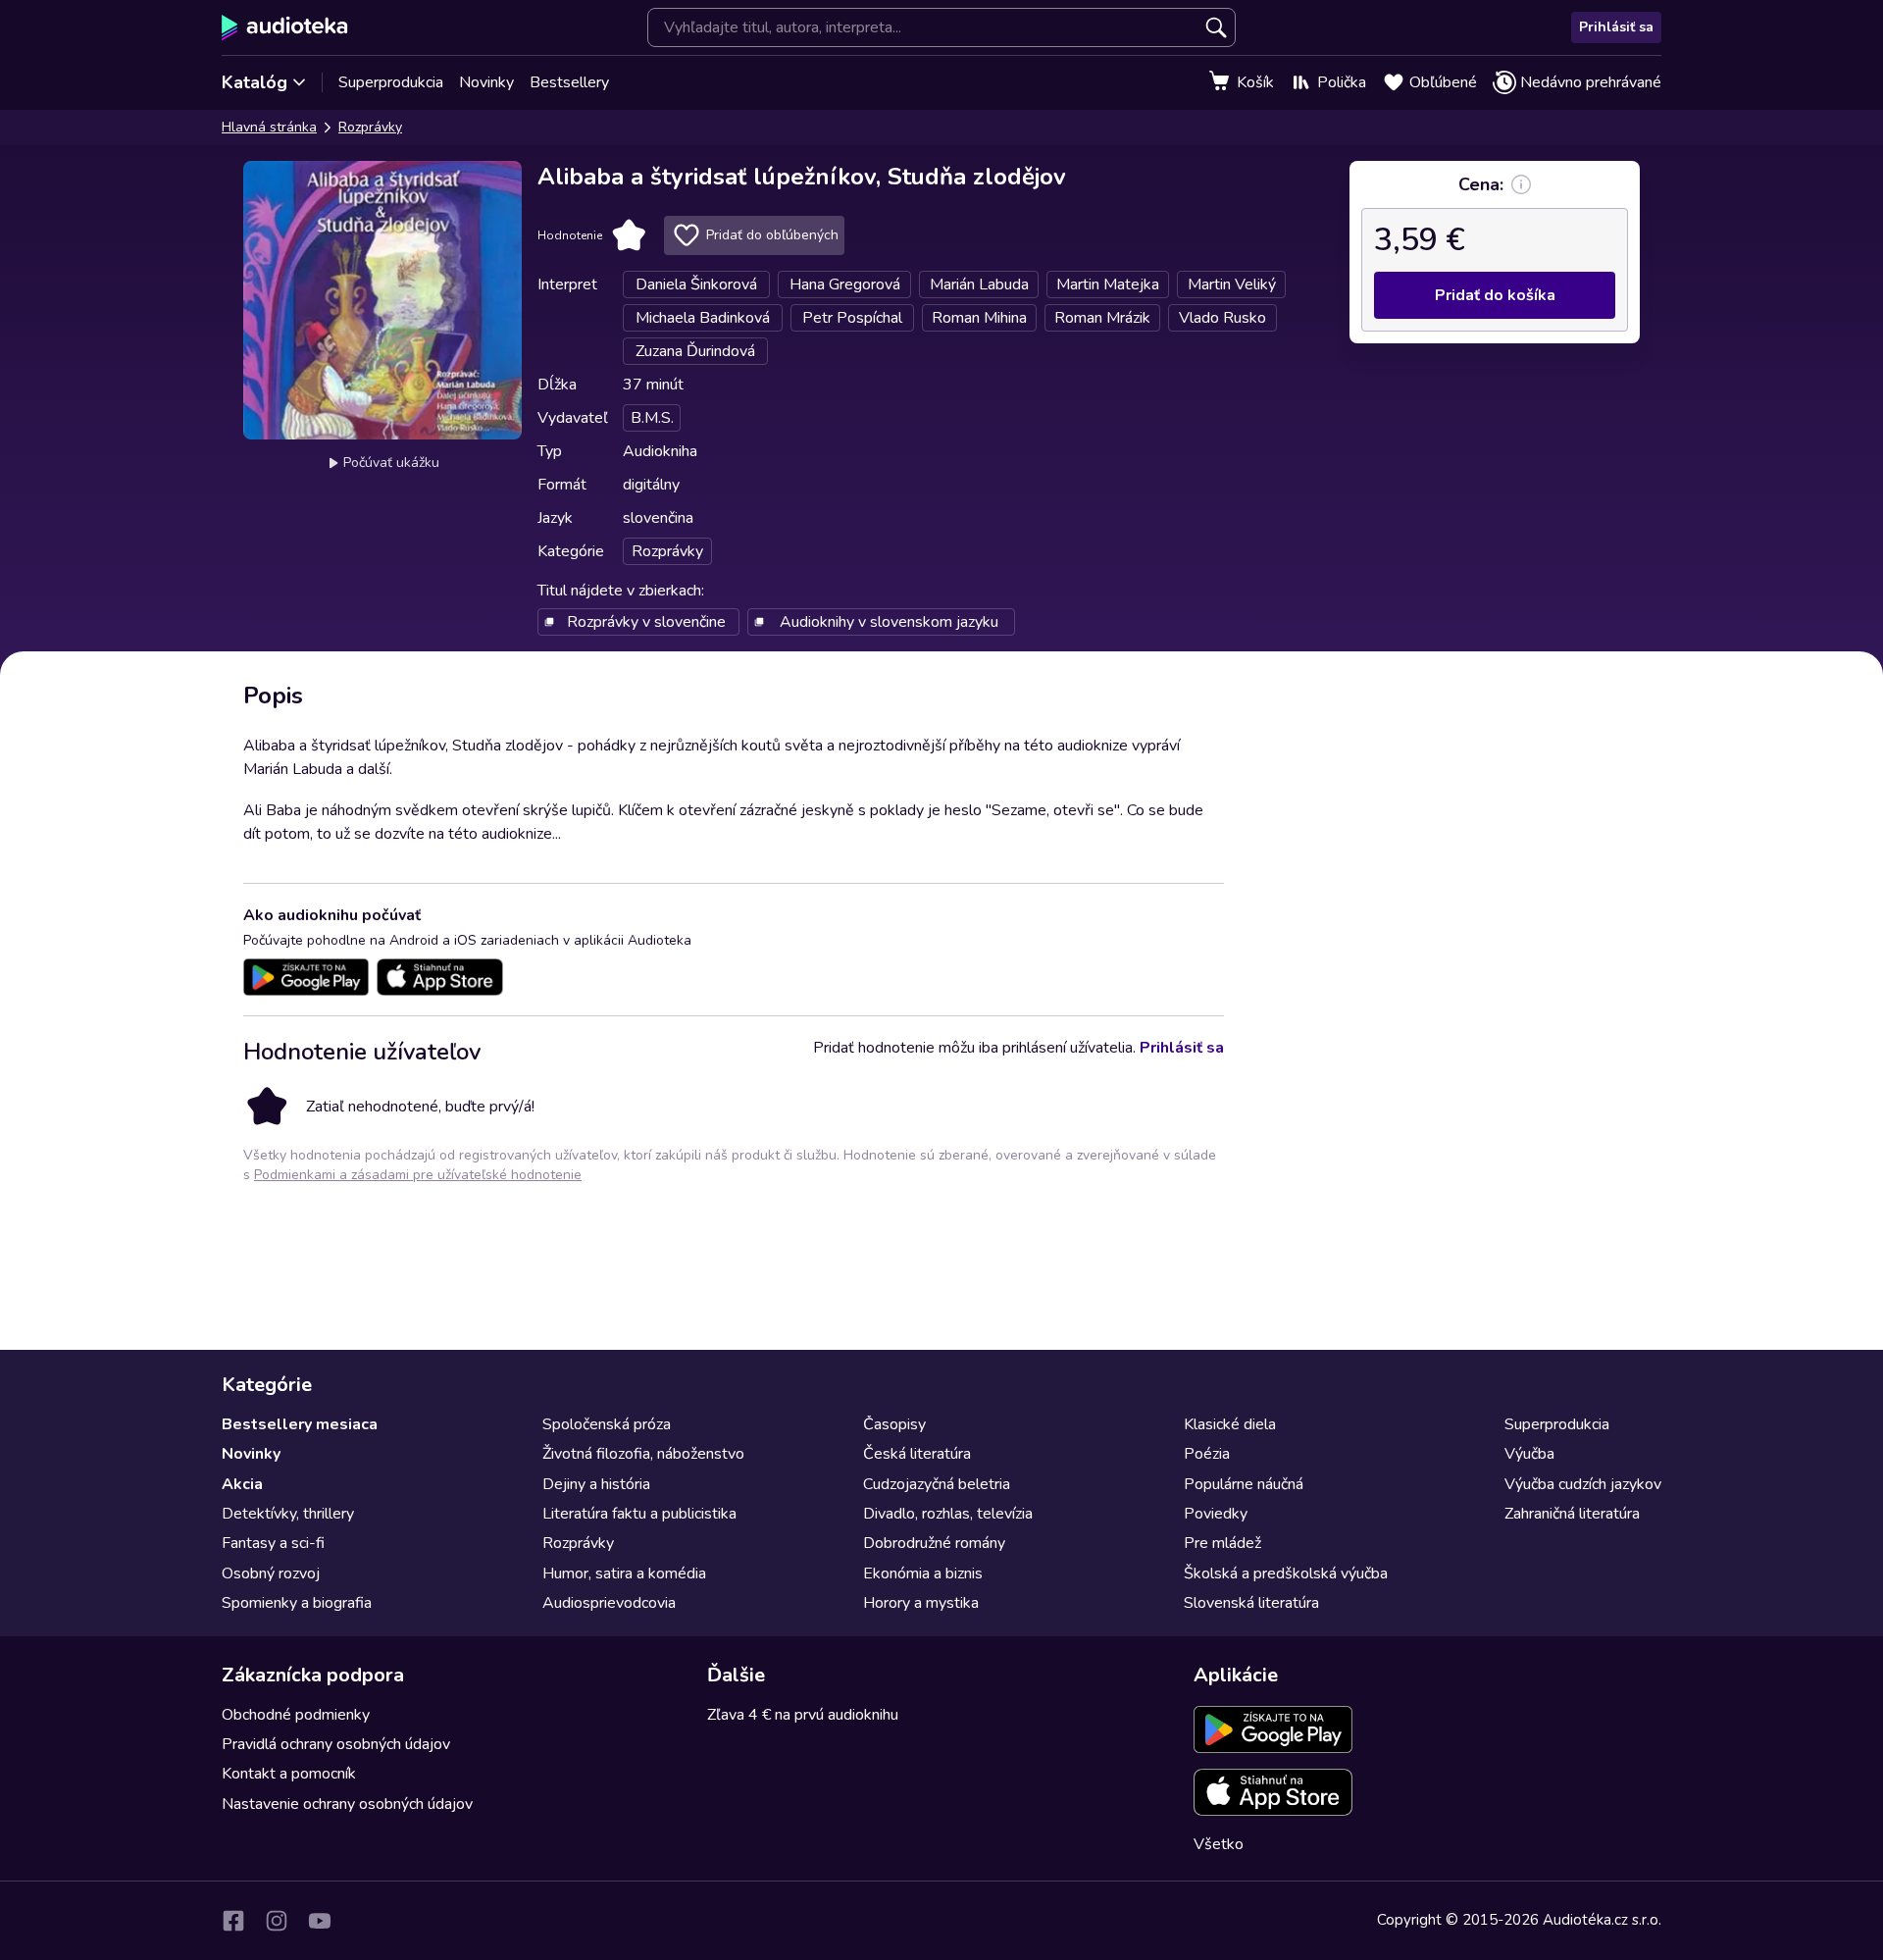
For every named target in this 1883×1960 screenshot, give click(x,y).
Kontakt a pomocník (289, 1774)
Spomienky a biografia (297, 1603)
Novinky (486, 82)
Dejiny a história (596, 1484)
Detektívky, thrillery (288, 1514)
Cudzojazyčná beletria (937, 1484)
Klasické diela (1230, 1424)
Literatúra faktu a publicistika (639, 1514)
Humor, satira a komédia (624, 1573)
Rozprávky (370, 127)
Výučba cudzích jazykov (1583, 1484)
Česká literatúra (917, 1454)
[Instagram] (277, 1921)
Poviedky (1216, 1514)
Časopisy (894, 1424)
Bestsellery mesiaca (300, 1424)
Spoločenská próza (607, 1424)
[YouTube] (320, 1921)
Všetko (1219, 1844)
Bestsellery (569, 82)
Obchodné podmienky (296, 1715)
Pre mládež (1222, 1543)
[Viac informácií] (1521, 184)
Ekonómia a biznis (923, 1573)
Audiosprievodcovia (609, 1603)
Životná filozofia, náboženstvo (643, 1454)
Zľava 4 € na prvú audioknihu (803, 1715)
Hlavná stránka (269, 127)
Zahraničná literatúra (1572, 1514)
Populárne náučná (1244, 1484)
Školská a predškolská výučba (1286, 1573)
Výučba (1529, 1454)
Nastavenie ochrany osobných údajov (347, 1804)
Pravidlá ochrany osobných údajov (336, 1744)
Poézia (1207, 1454)
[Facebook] (233, 1921)
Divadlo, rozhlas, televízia (948, 1514)
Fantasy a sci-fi (273, 1543)
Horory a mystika (921, 1603)
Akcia (242, 1484)
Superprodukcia (391, 82)
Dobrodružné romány (934, 1543)
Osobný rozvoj (271, 1573)
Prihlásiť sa (1616, 27)
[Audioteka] (285, 27)
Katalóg (254, 82)
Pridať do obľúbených (772, 235)
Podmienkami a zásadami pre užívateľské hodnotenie (418, 1175)
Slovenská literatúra (1251, 1603)
